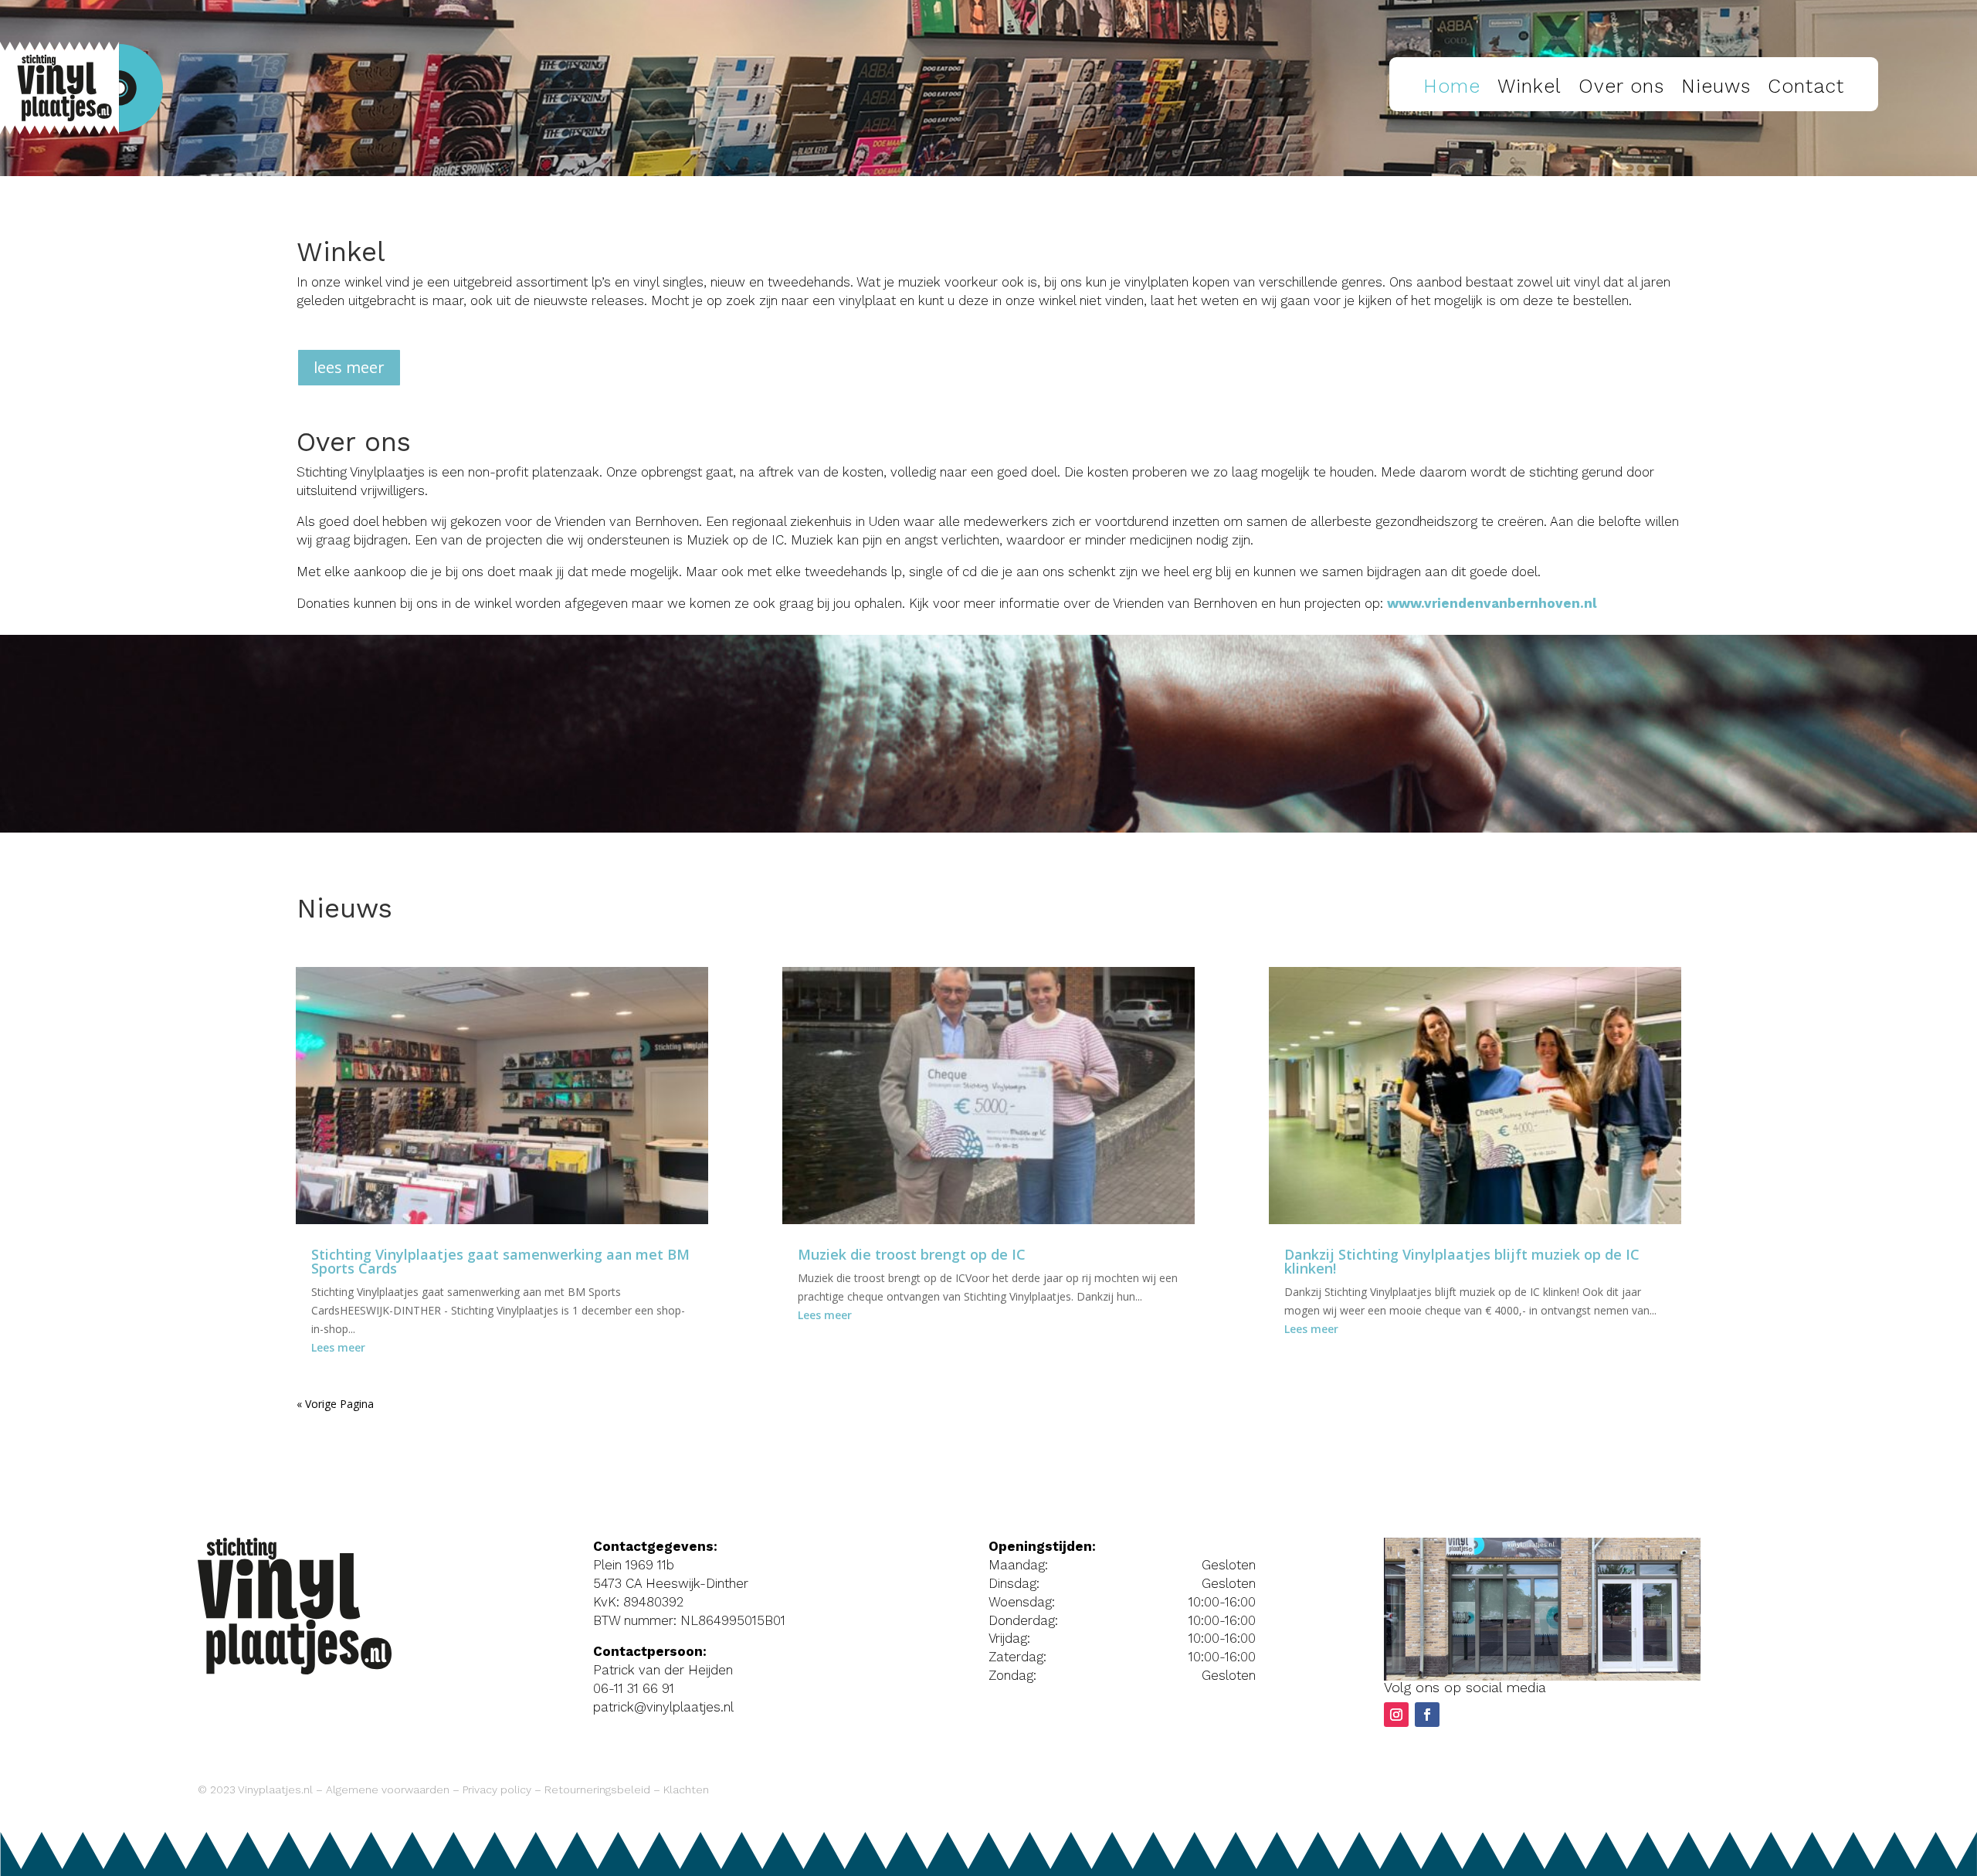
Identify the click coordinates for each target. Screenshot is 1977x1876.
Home (1452, 86)
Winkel (1529, 86)
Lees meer (338, 1347)
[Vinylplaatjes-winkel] (1542, 1676)
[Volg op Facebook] (1427, 1715)
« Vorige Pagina (335, 1404)
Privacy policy (497, 1789)
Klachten (686, 1789)
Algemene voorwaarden (388, 1789)
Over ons (1621, 86)
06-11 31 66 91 (634, 1688)
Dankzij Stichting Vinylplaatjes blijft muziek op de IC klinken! (1462, 1261)
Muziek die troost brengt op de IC (912, 1254)
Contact (1806, 86)
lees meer (349, 367)
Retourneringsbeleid (597, 1789)
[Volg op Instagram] (1396, 1715)
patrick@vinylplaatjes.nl (663, 1707)
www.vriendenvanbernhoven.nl (1492, 603)
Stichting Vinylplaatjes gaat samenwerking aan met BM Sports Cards (500, 1261)
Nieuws (1716, 86)
